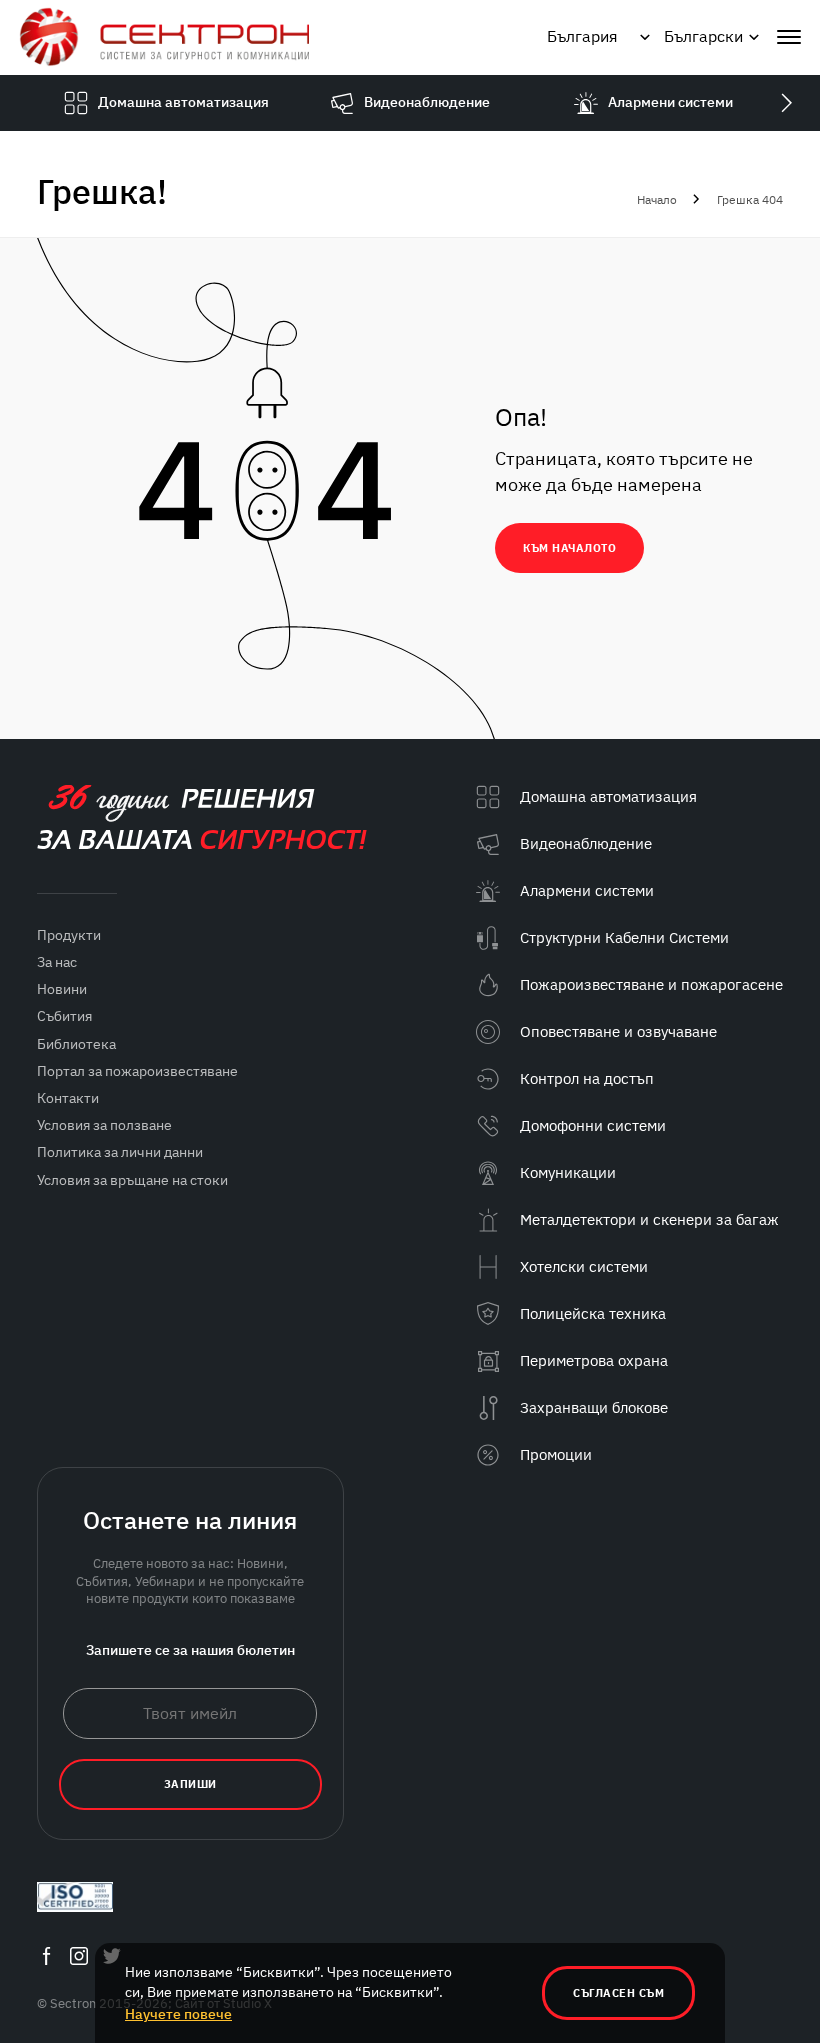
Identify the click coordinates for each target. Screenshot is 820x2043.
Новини (62, 989)
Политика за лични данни (120, 1152)
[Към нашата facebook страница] (46, 1955)
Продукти (69, 935)
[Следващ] (786, 103)
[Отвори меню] (789, 37)
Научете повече (178, 2014)
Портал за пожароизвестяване (137, 1071)
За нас (57, 962)
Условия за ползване (104, 1125)
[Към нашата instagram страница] (79, 1955)
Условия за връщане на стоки (132, 1180)
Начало (657, 199)
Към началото (569, 548)
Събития (64, 1016)
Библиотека (76, 1044)
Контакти (68, 1098)
